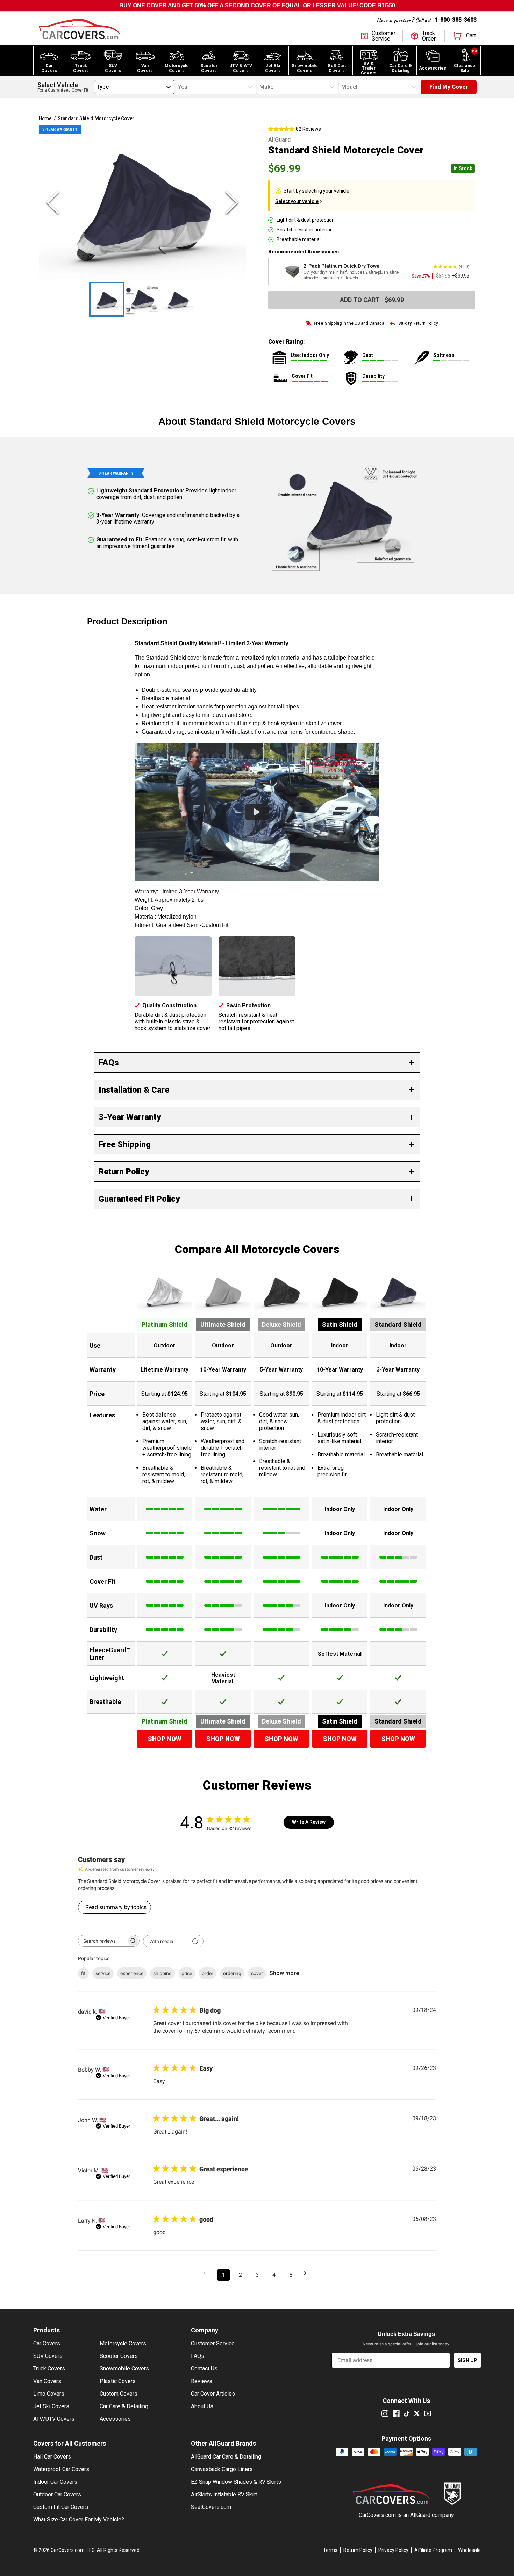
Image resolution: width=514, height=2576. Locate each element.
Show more (284, 1973)
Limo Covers (49, 2394)
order (208, 1973)
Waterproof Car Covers (61, 2469)
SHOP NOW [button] (165, 1739)
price (187, 1973)
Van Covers (47, 2381)
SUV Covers (48, 2356)
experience (132, 1973)
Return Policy (358, 2550)
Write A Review (309, 1822)
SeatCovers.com (211, 2507)
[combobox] (97, 87)
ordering (232, 1973)
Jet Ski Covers (51, 2406)
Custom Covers (119, 2394)
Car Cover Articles (213, 2394)
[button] (142, 202)
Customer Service (213, 2343)
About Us (202, 2406)
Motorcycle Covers (123, 2343)
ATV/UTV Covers (54, 2419)
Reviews (202, 2381)
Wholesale (469, 2550)
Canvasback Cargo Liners (222, 2469)
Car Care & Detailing (124, 2406)
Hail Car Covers (52, 2457)
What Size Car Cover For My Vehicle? (79, 2520)
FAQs (198, 2356)
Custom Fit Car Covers (61, 2507)
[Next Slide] (232, 202)
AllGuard (420, 2515)
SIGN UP (467, 2360)
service (103, 1973)
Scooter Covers (119, 2356)
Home (45, 118)
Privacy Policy (393, 2550)
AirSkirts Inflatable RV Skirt (224, 2494)
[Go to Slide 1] (107, 299)
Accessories (115, 2419)
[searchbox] (102, 1941)
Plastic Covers (118, 2381)
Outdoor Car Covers (57, 2494)
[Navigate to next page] (307, 2273)
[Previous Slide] (53, 202)
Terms (330, 2550)
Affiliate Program (433, 2550)
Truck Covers (49, 2369)
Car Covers (47, 2343)
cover (257, 1973)
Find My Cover (449, 87)
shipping (162, 1973)
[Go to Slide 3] (178, 299)
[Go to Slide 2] (142, 299)
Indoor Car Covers (55, 2482)
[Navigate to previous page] (207, 2273)
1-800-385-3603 (456, 20)
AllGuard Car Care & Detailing (226, 2457)
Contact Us (204, 2369)
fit (83, 1973)
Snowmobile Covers (124, 2369)
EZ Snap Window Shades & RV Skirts (236, 2482)
